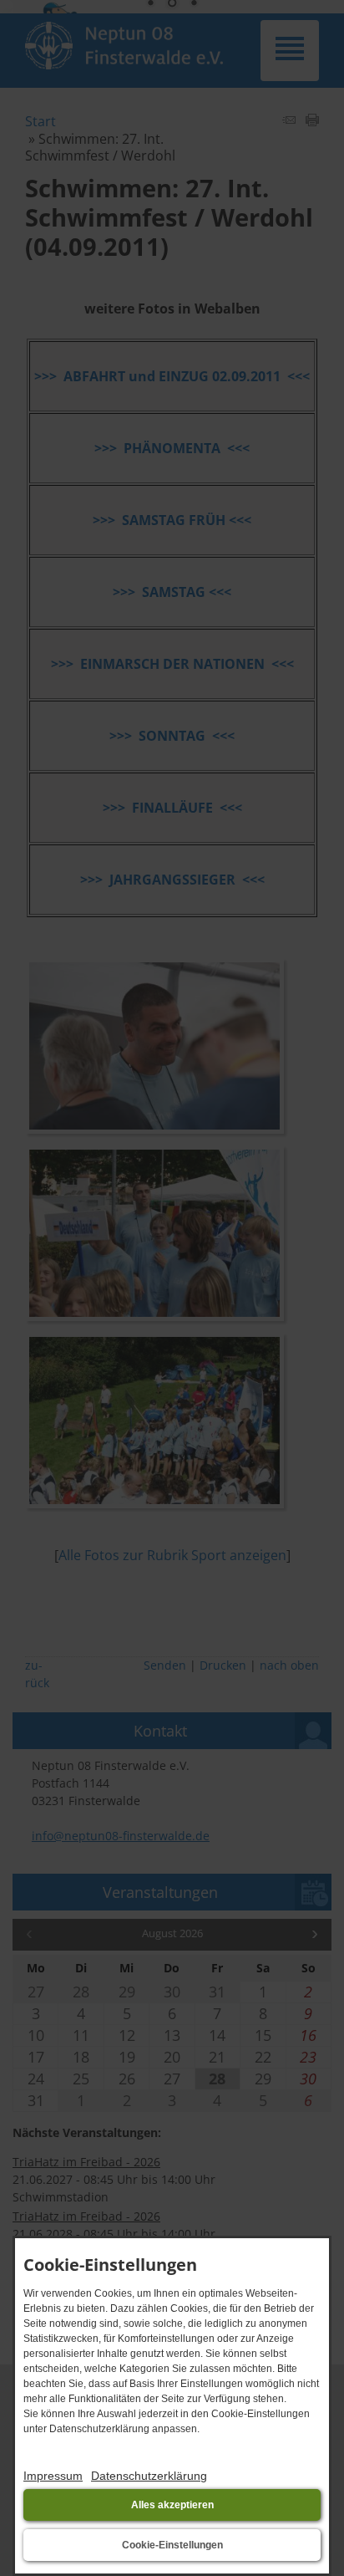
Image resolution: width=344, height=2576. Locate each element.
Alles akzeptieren (172, 2505)
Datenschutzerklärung (149, 2476)
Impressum (53, 2476)
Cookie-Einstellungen (172, 2545)
